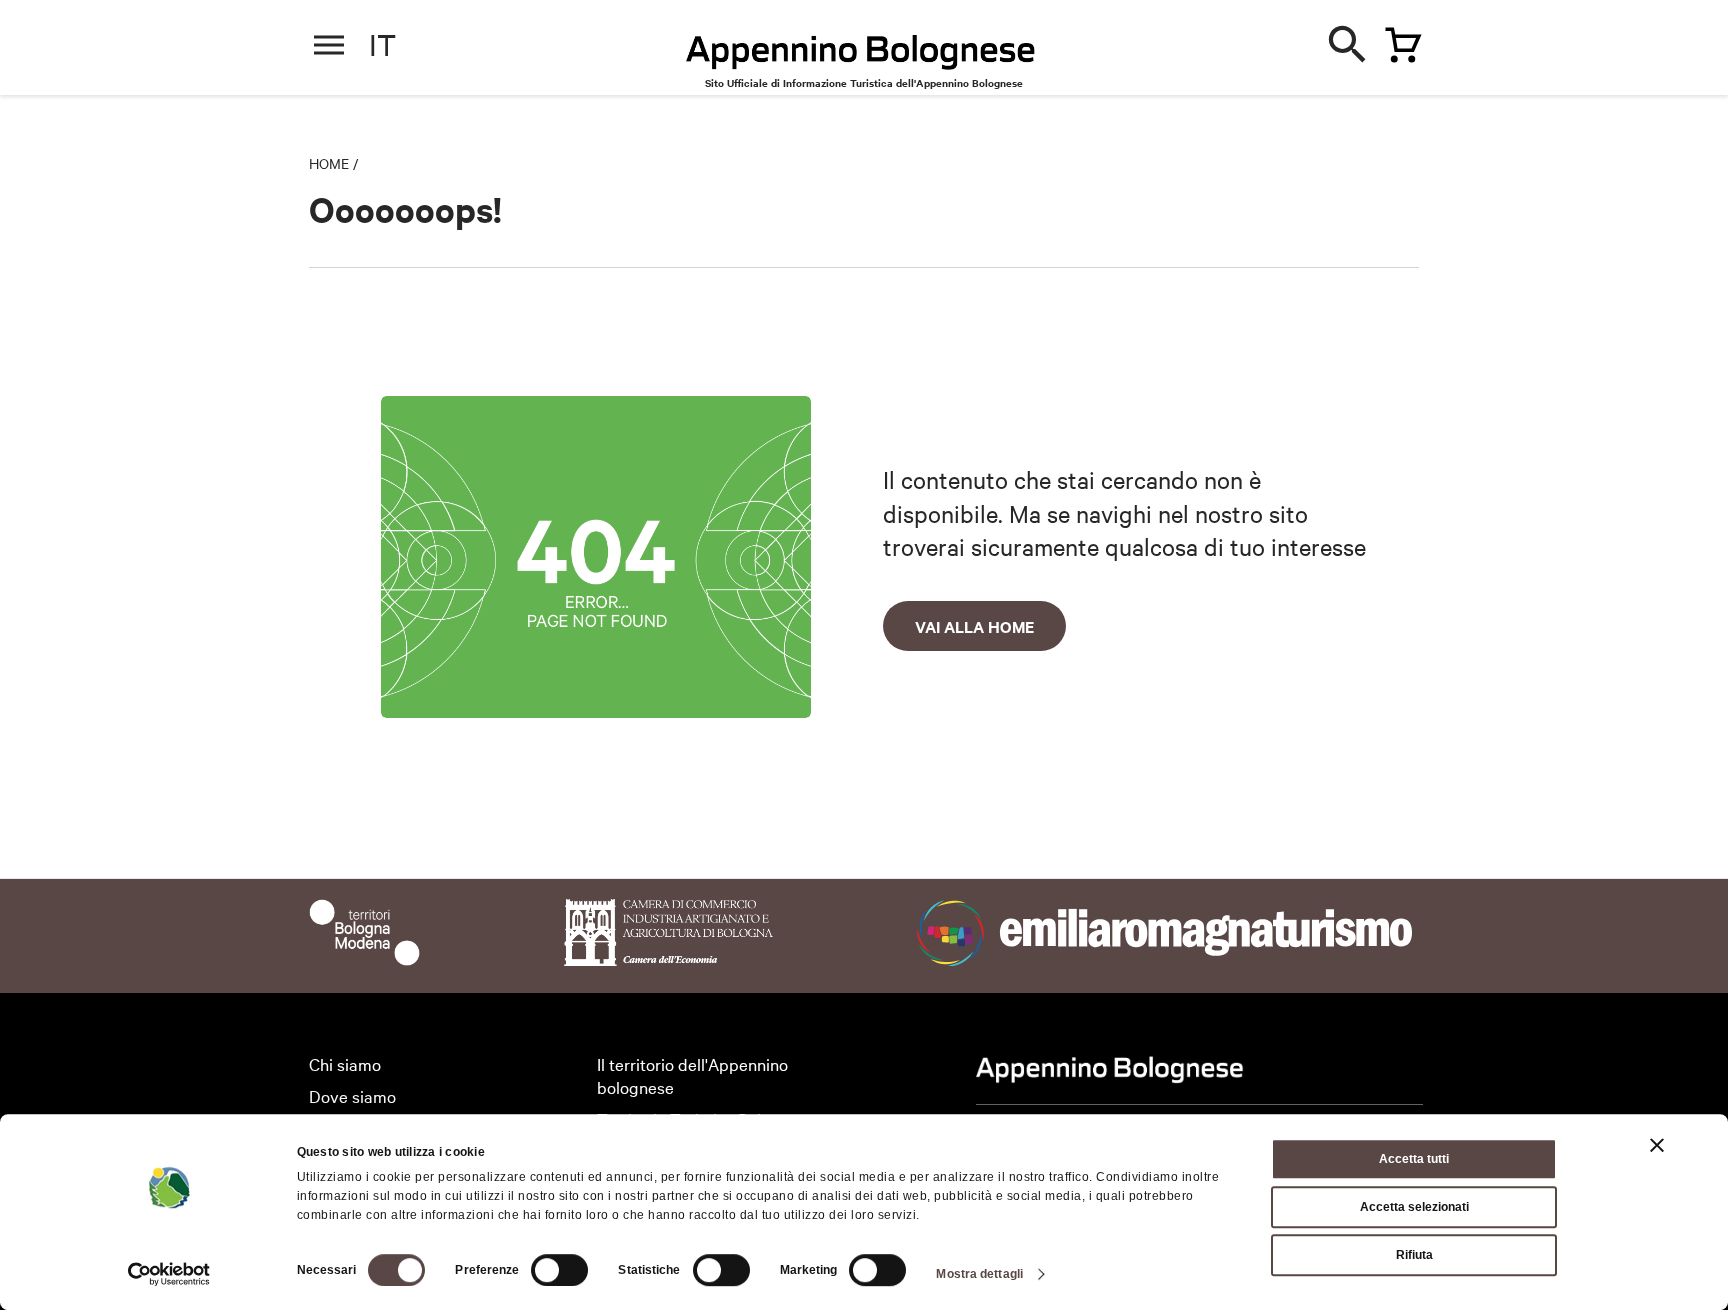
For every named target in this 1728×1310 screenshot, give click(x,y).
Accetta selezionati (1414, 1207)
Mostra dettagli (979, 1274)
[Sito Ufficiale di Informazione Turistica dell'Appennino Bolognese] (861, 54)
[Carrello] (1398, 41)
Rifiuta (1414, 1255)
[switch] (559, 1270)
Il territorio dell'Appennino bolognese (692, 1075)
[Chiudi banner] (1657, 1145)
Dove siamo (352, 1095)
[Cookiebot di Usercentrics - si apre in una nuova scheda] (169, 1274)
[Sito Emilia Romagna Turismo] (1168, 958)
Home (329, 163)
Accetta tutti (1414, 1159)
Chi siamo (345, 1063)
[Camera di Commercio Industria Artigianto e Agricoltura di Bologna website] (668, 958)
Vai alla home (974, 626)
